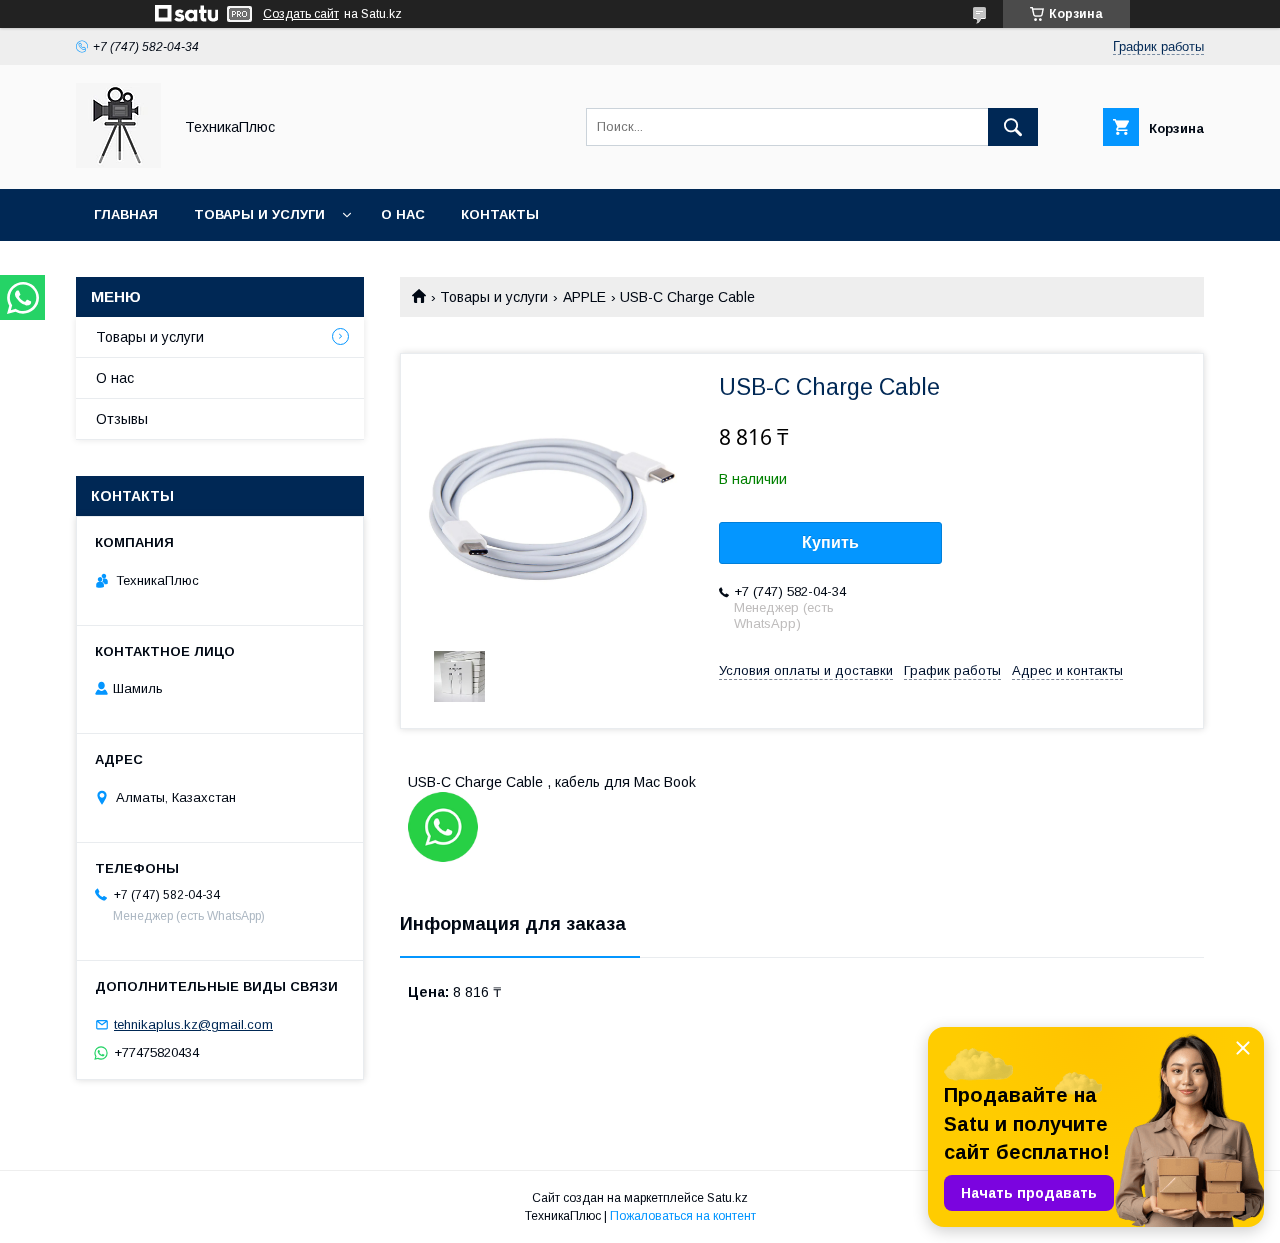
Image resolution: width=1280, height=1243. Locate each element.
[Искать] (1013, 127)
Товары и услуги (259, 214)
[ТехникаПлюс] (118, 163)
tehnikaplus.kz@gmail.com (193, 1024)
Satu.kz (727, 1198)
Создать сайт (301, 14)
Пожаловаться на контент (683, 1216)
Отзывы (122, 419)
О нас (403, 214)
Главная (126, 214)
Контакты (500, 214)
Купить (830, 542)
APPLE (584, 297)
